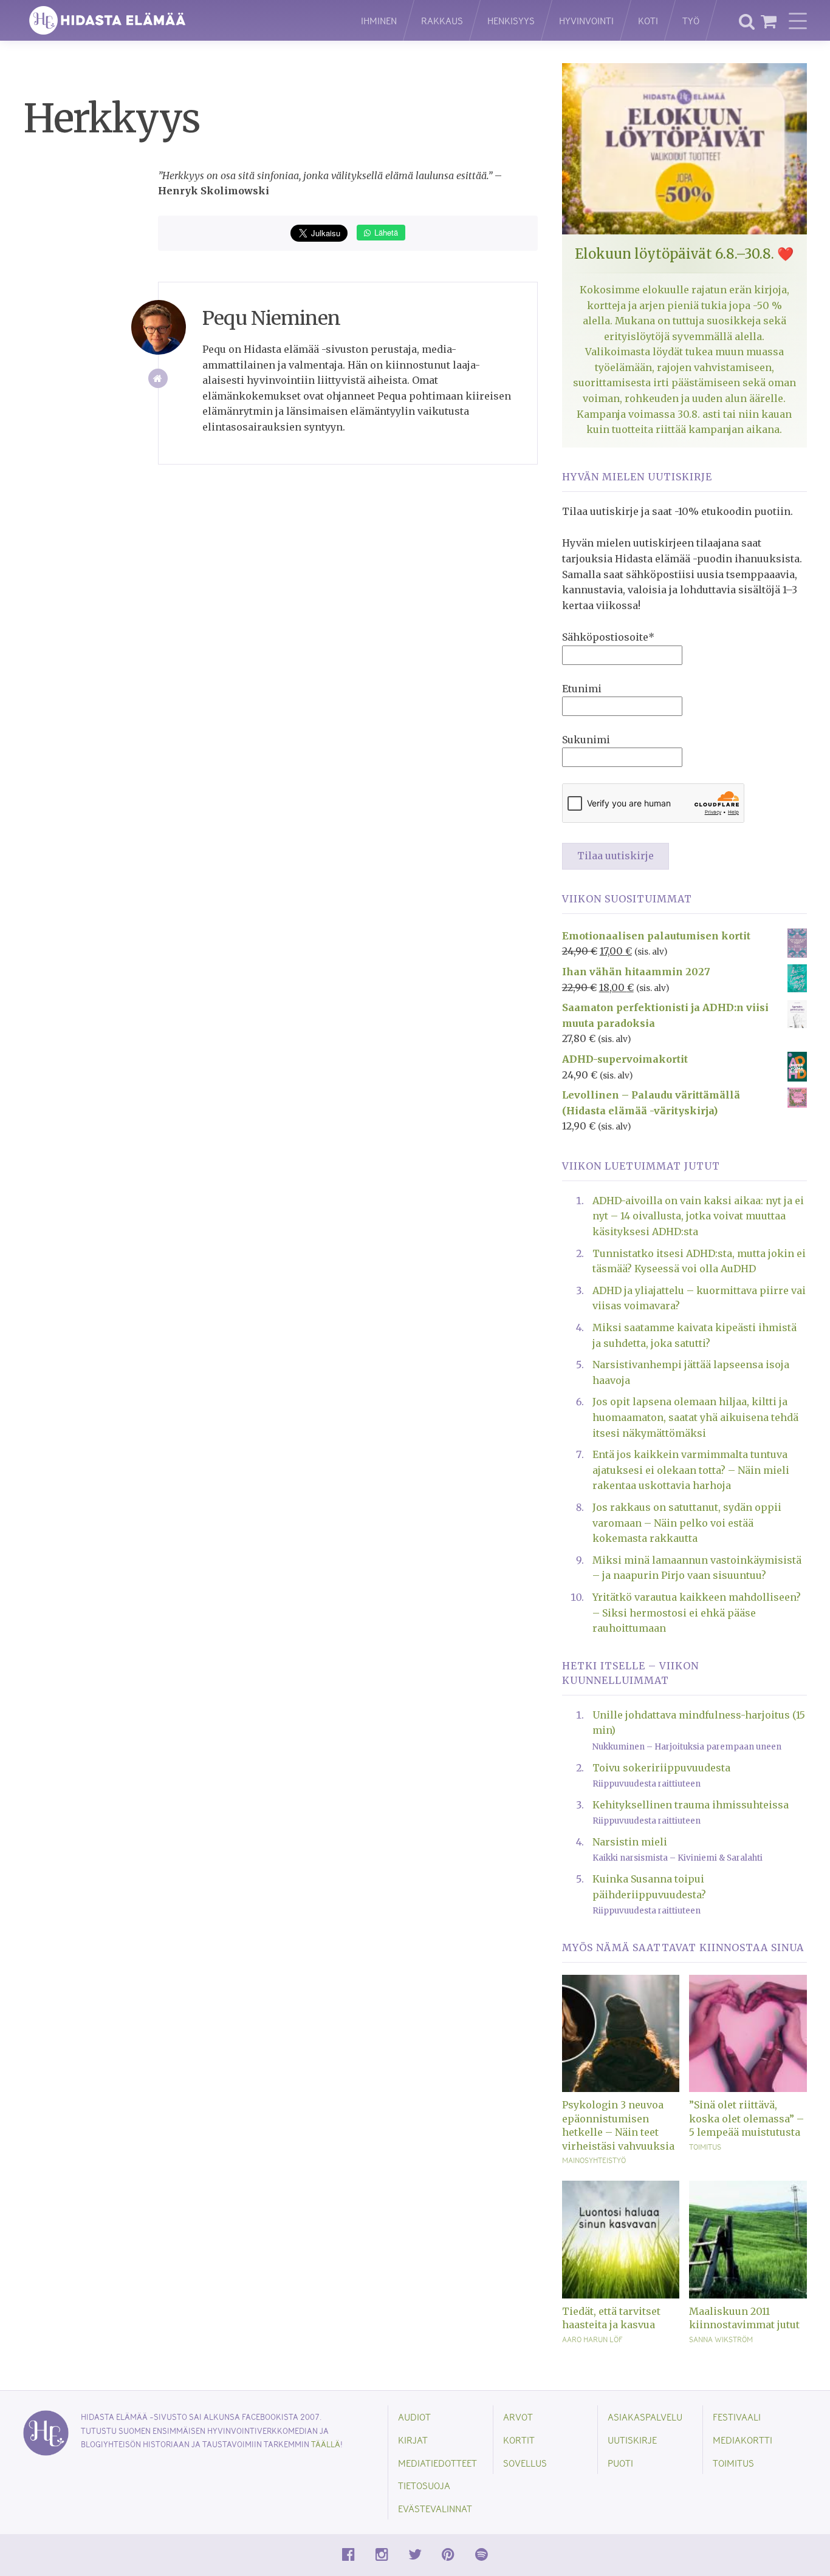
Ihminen (379, 20)
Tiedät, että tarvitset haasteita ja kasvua (611, 2318)
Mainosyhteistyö (594, 2160)
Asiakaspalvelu (645, 2417)
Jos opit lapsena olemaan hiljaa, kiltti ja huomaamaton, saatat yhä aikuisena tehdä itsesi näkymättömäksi (695, 1417)
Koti (648, 20)
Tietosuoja (424, 2485)
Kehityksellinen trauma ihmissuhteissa (691, 1805)
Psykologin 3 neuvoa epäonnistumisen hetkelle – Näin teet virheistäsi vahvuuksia (618, 2125)
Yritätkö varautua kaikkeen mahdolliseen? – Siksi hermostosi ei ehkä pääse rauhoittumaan (697, 1613)
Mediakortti (743, 2440)
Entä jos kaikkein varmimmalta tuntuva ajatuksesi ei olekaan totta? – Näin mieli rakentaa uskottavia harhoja (691, 1470)
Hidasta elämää (179, 20)
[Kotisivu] (158, 379)
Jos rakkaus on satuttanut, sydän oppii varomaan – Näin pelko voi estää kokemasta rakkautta (687, 1523)
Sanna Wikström (721, 2339)
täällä (326, 2444)
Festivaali (737, 2417)
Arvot (518, 2417)
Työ (691, 20)
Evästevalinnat (435, 2508)
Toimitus (705, 2147)
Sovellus (525, 2463)
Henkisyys (511, 20)
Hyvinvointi (586, 20)
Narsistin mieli (630, 1842)
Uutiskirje (632, 2440)
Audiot (414, 2417)
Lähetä (385, 232)
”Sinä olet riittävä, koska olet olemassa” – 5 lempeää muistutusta (746, 2118)
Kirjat (413, 2440)
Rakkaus (442, 20)
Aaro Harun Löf (592, 2339)
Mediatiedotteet (437, 2463)
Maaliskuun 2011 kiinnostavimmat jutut (744, 2318)
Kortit (519, 2440)
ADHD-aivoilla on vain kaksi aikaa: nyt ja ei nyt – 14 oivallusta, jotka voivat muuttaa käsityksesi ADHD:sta (698, 1216)
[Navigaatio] (798, 21)
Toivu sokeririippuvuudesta (661, 1768)
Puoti (620, 2463)
